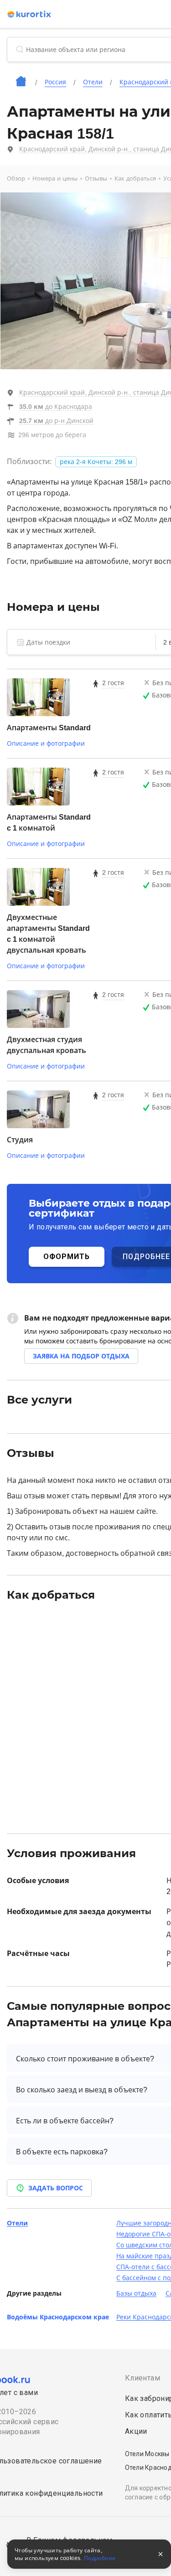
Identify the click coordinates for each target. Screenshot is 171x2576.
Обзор (16, 178)
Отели (17, 2223)
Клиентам (142, 2378)
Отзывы (96, 178)
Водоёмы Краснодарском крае (58, 2317)
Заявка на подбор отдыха (81, 1356)
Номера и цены (55, 178)
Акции (136, 2431)
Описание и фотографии (46, 743)
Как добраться (135, 178)
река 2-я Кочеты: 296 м (96, 462)
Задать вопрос (56, 2188)
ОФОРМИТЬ (67, 1257)
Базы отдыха (136, 2293)
